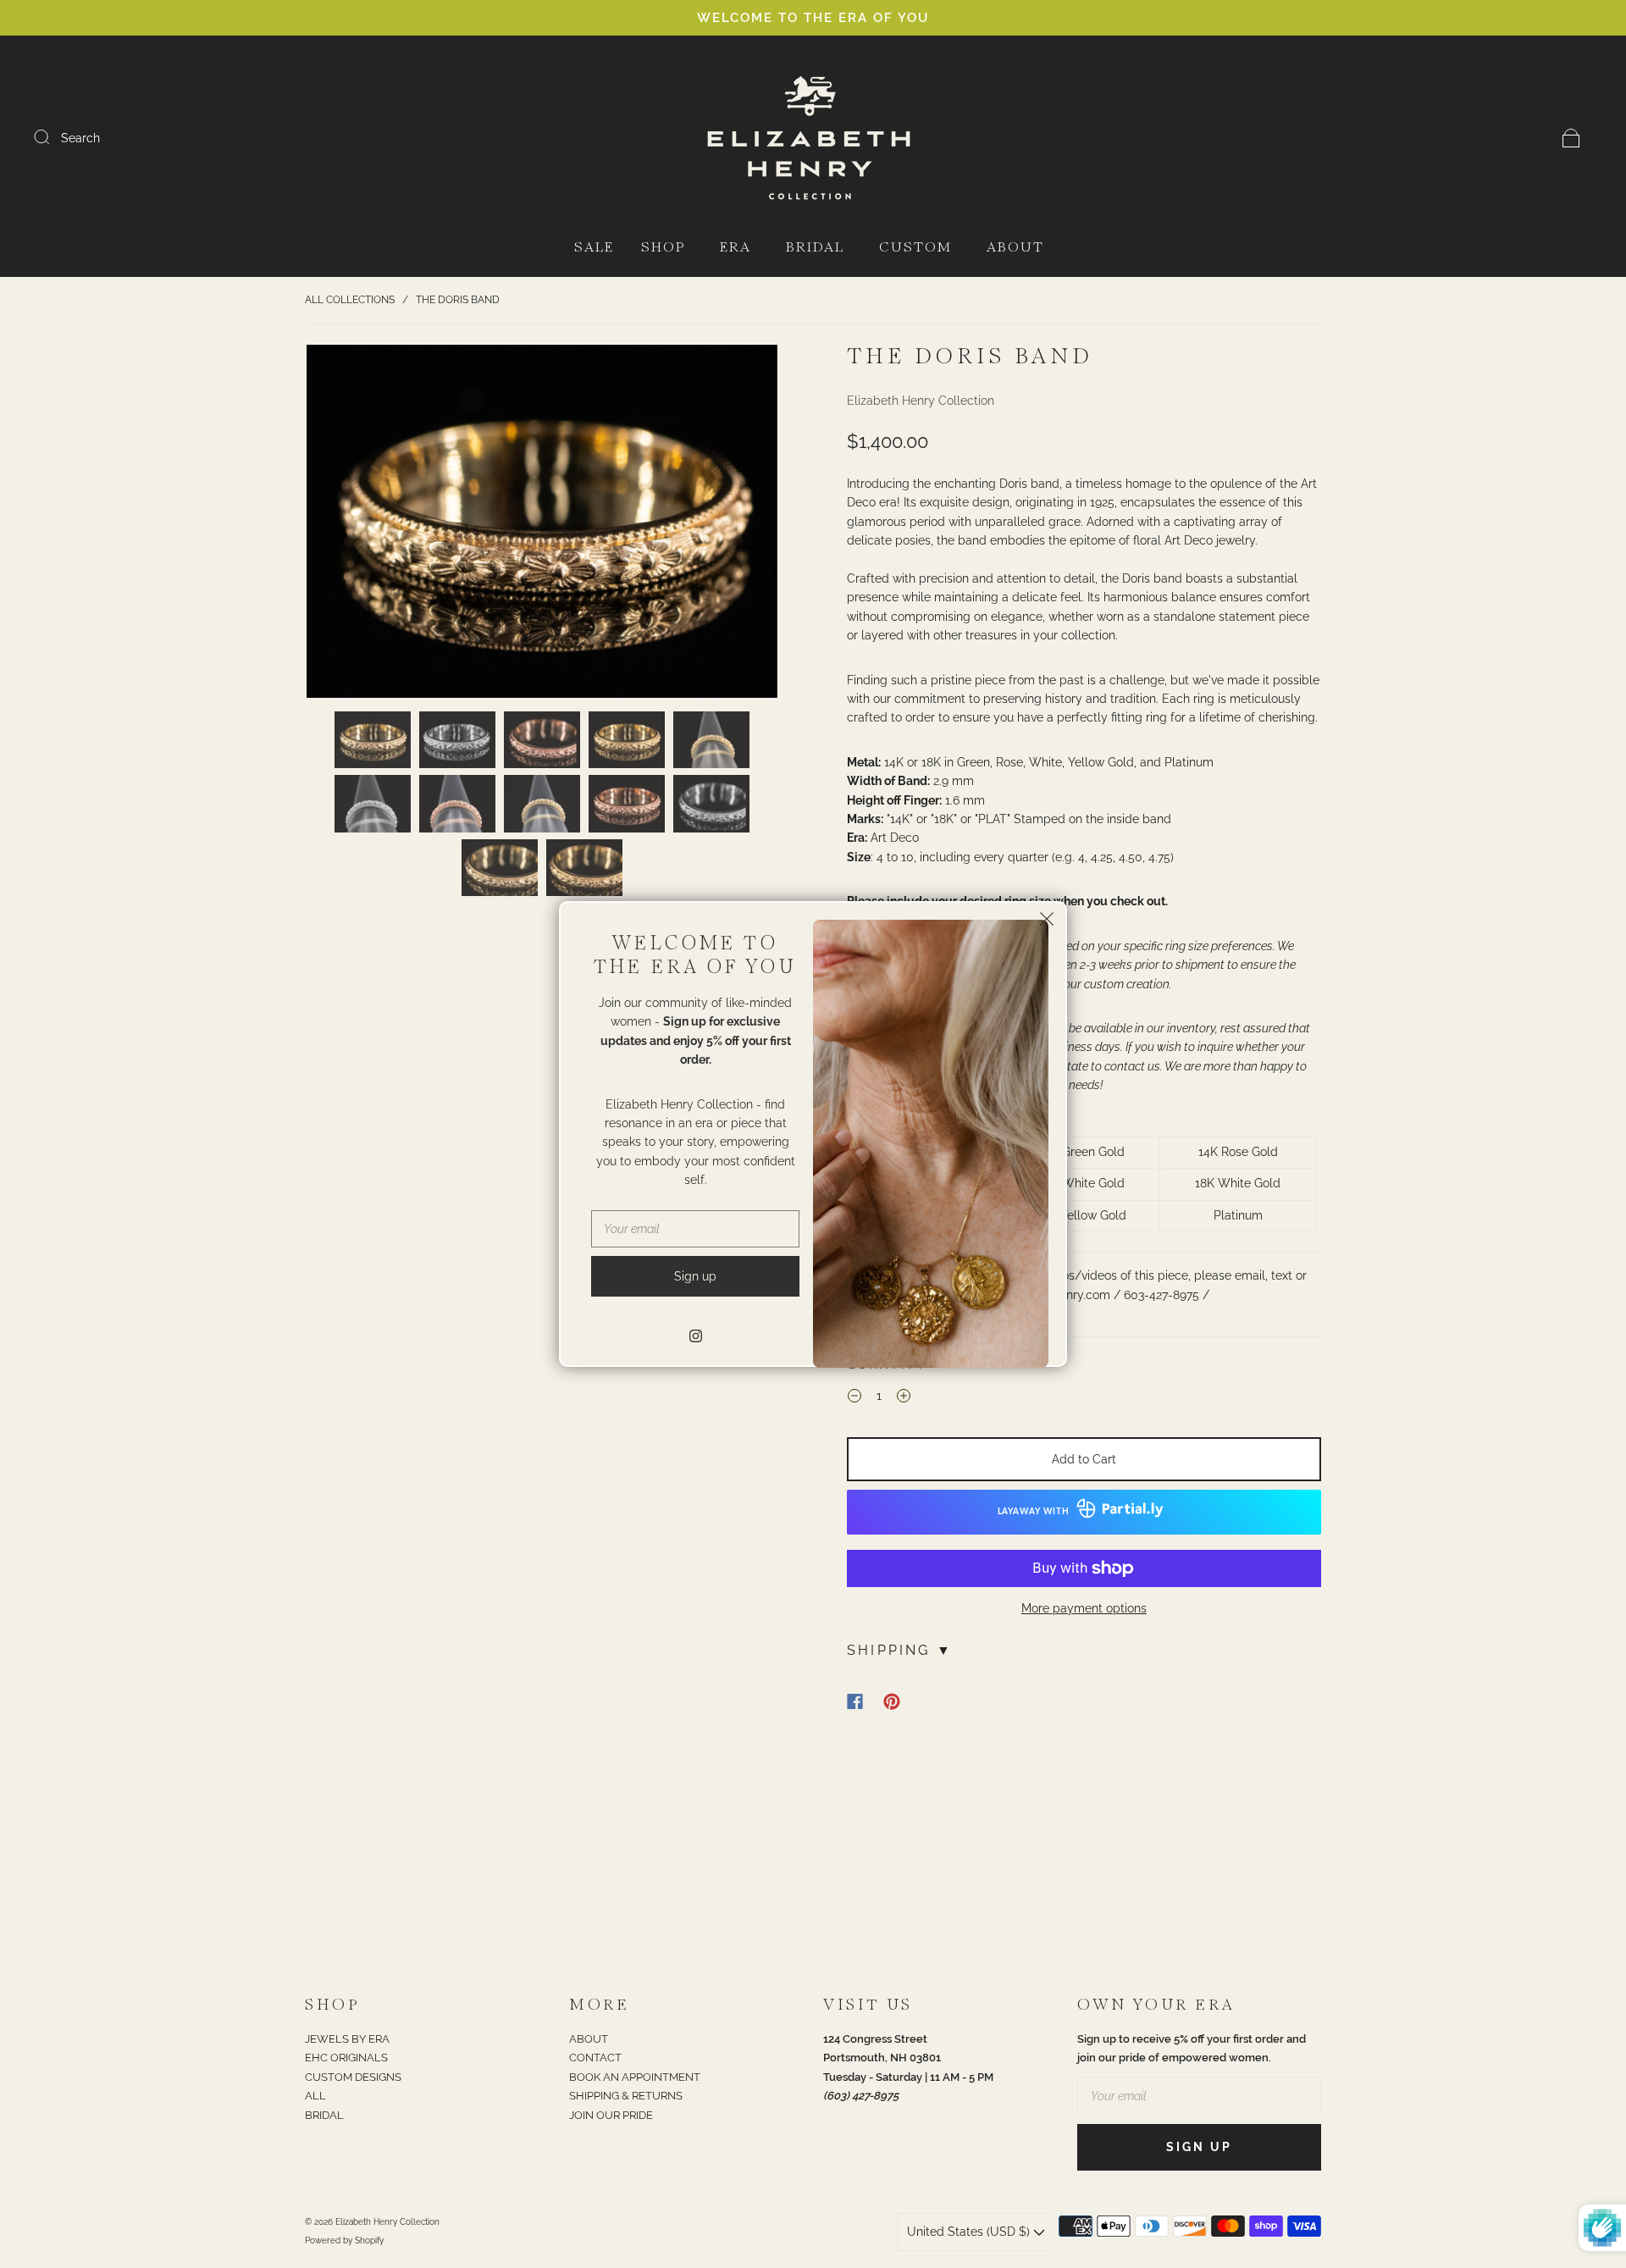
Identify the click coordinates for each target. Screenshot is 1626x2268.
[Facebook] (855, 1701)
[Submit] (53, 137)
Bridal (815, 248)
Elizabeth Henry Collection (921, 401)
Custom (915, 248)
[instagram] (695, 1336)
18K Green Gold (1082, 1152)
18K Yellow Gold (1082, 1215)
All (315, 2096)
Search (80, 138)
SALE (594, 248)
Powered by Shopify (344, 2240)
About (1015, 248)
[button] (354, 525)
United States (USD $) (970, 2232)
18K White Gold (1238, 1183)
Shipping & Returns (626, 2096)
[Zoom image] (542, 525)
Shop (663, 248)
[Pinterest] (892, 1701)
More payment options (1084, 1608)
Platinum (1238, 1215)
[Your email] (1199, 2096)
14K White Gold (1082, 1183)
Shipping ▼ (900, 1650)
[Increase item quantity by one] (904, 1398)
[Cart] (1571, 138)
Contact (595, 2058)
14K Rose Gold (1238, 1152)
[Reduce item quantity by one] (854, 1398)
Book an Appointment (635, 2077)
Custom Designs (353, 2077)
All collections (350, 300)
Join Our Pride (611, 2115)
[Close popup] (1047, 921)
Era (736, 248)
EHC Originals (346, 2058)
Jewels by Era (347, 2039)
